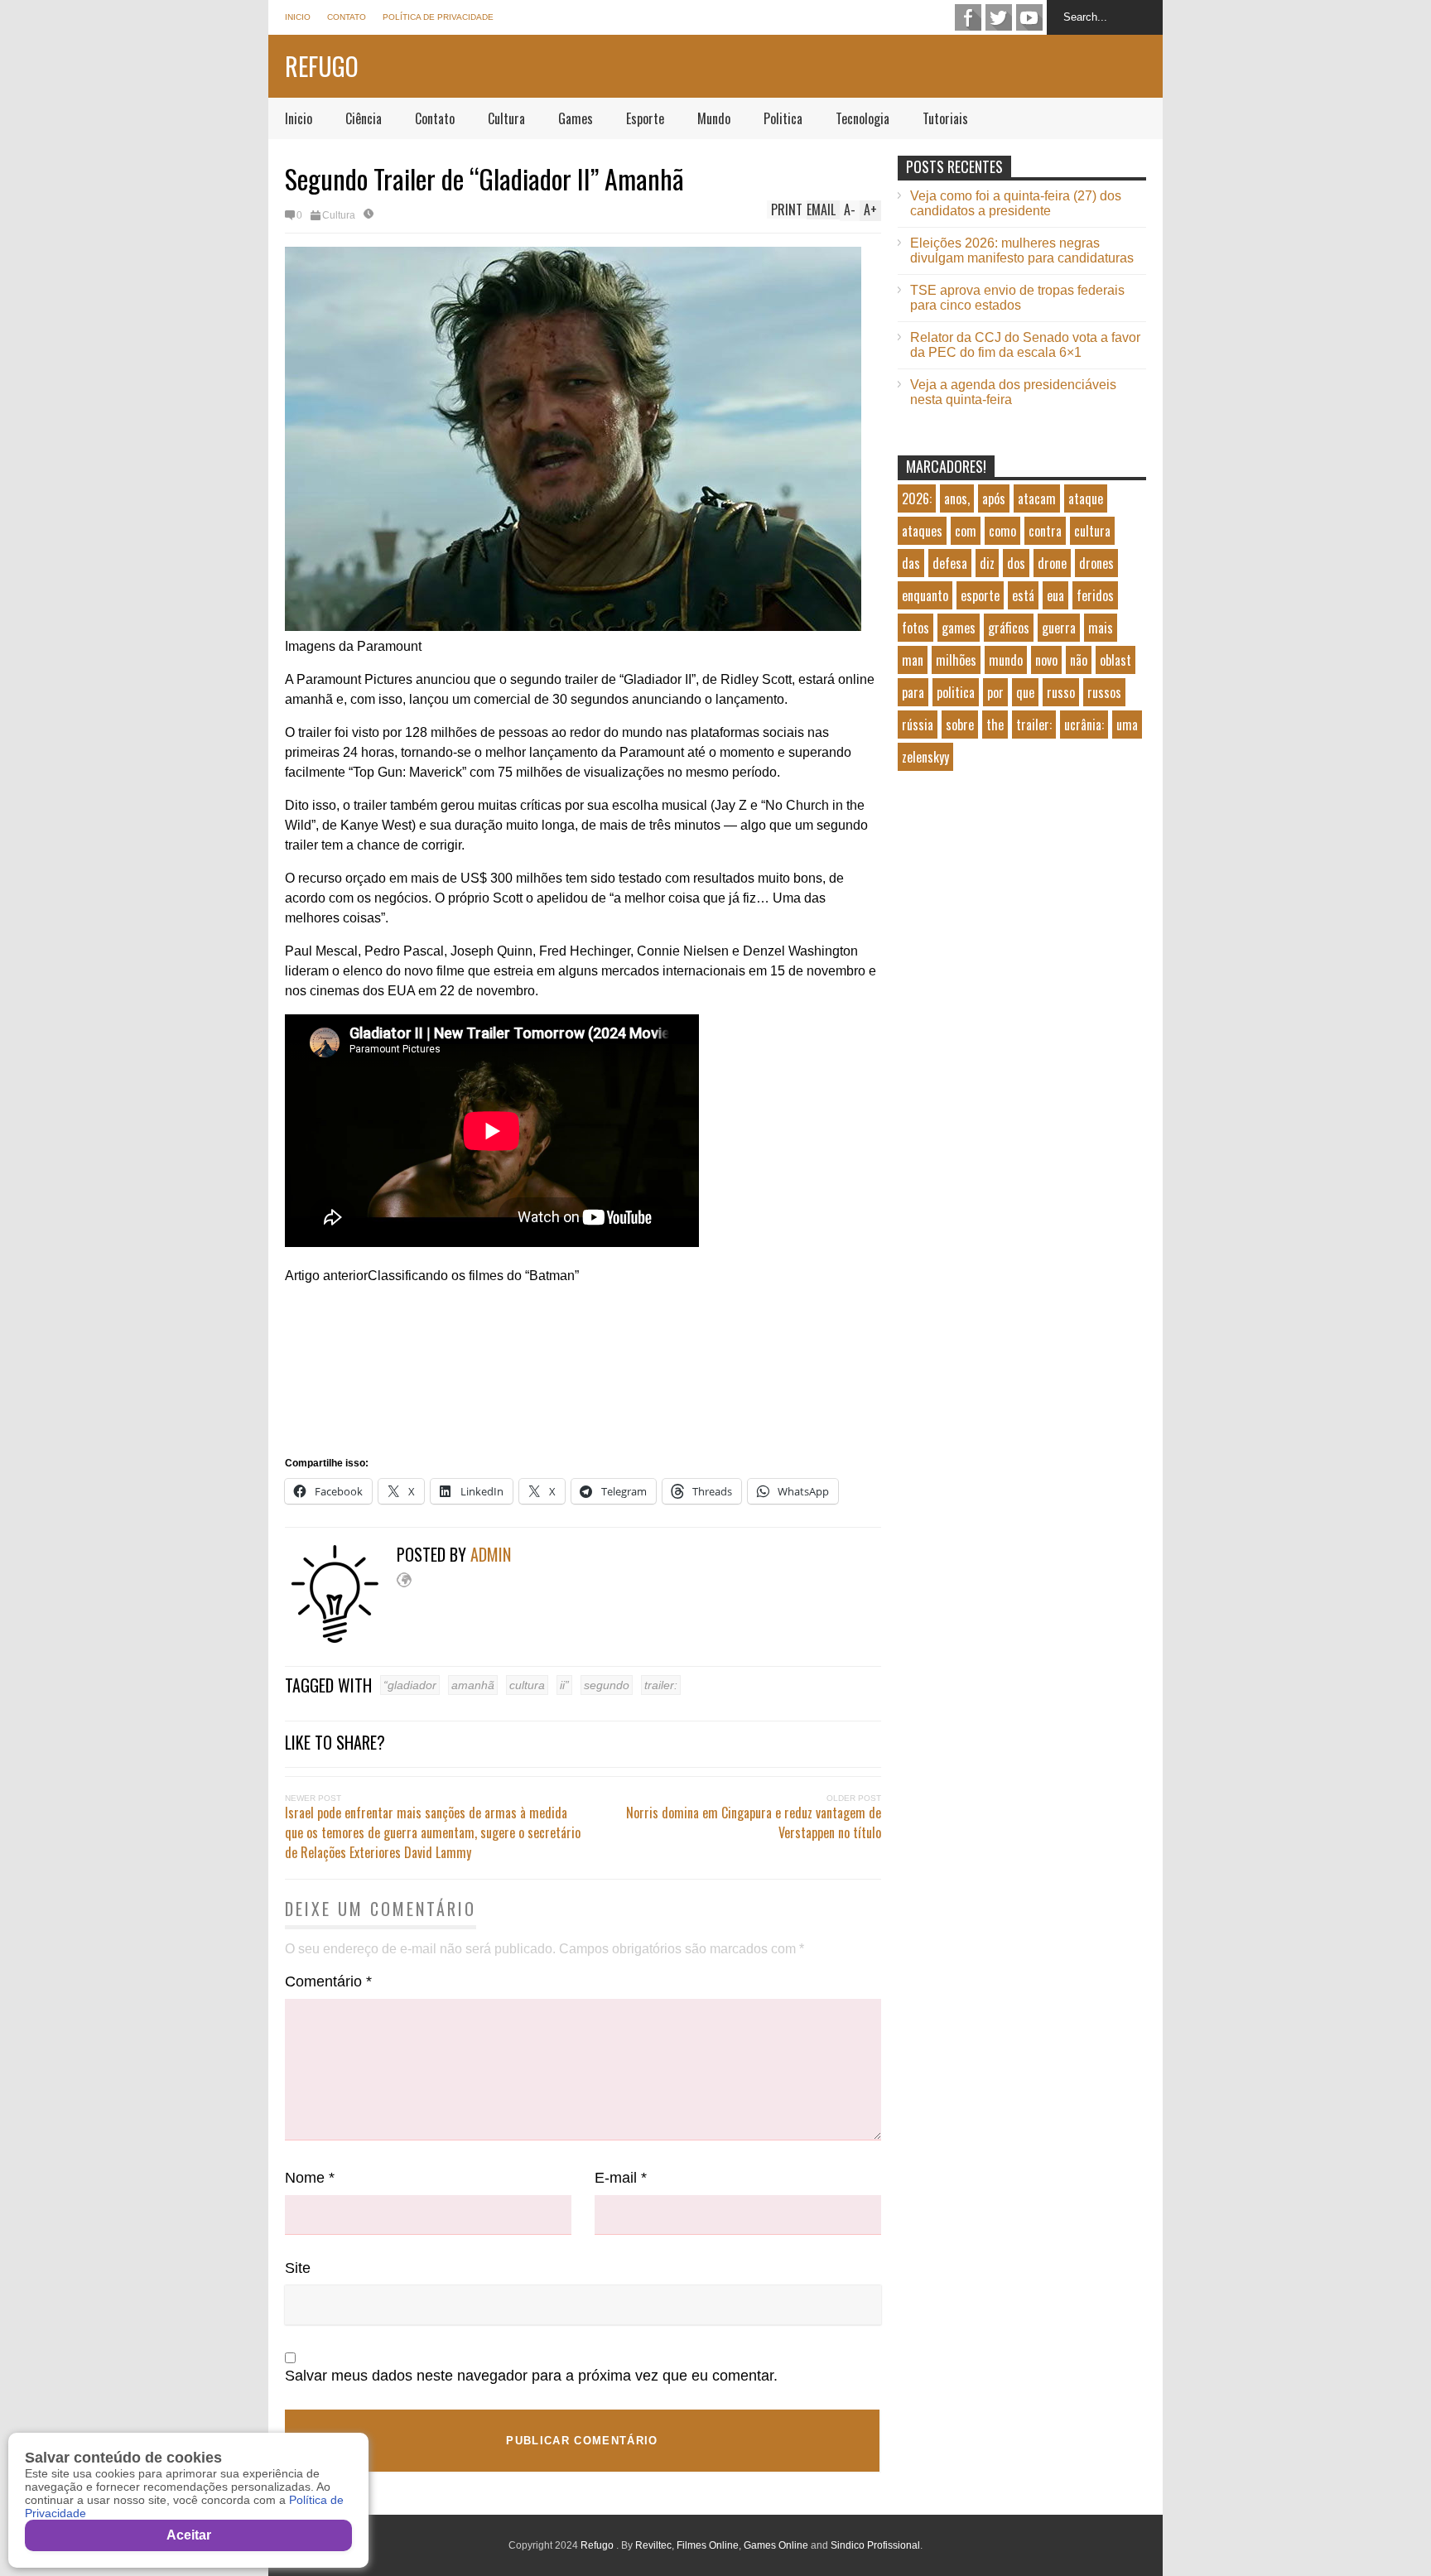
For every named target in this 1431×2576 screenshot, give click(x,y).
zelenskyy (925, 757)
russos (1104, 692)
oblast (1115, 660)
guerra (1059, 628)
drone (1052, 563)
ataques (922, 531)
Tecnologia (862, 118)
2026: (917, 498)
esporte (980, 595)
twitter (999, 17)
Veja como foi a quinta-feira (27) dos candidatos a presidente (1016, 203)
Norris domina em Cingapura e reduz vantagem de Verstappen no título (754, 1822)
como (1002, 531)
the (995, 725)
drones (1096, 563)
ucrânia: (1084, 725)
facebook (968, 17)
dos (1016, 563)
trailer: (661, 1685)
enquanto (925, 595)
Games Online (776, 2545)
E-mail (621, 2178)
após (994, 498)
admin (491, 1554)
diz (987, 563)
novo (1046, 660)
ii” (564, 1685)
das (911, 563)
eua (1055, 595)
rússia (918, 725)
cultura (527, 1685)
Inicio (298, 17)
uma (1127, 725)
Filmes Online (708, 2545)
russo (1061, 692)
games (959, 628)
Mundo (714, 118)
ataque (1086, 498)
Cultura (506, 118)
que (1025, 692)
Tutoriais (945, 118)
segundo (607, 1685)
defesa (950, 563)
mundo (1006, 660)
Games (576, 118)
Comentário (328, 1981)
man (913, 660)
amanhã (473, 1685)
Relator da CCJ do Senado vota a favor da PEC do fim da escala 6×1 (1025, 345)
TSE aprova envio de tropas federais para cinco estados (1017, 298)
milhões (956, 660)
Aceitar (189, 2535)
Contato (347, 17)
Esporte (645, 118)
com (966, 531)
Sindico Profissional (875, 2545)
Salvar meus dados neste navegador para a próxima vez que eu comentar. (531, 2376)
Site (298, 2268)
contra (1045, 531)
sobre (960, 725)
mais (1101, 628)
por (995, 692)
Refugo (322, 66)
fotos (915, 628)
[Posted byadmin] (341, 1639)
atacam (1037, 498)
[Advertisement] (1022, 925)
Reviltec (653, 2545)
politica (956, 692)
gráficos (1009, 628)
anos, (957, 498)
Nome (310, 2178)
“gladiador (410, 1685)
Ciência (364, 118)
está (1023, 595)
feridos (1095, 595)
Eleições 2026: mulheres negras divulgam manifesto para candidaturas (1022, 250)
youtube (1029, 17)
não (1079, 660)
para (913, 692)
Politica (783, 118)
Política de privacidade (438, 17)
